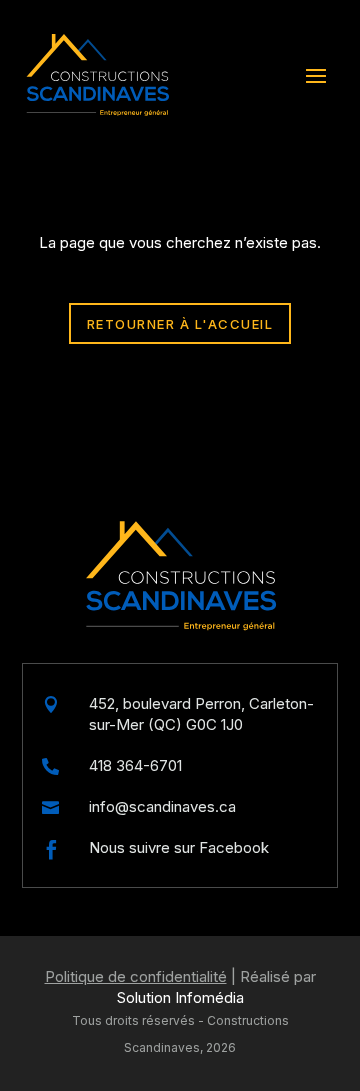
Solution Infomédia (180, 997)
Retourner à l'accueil (180, 324)
